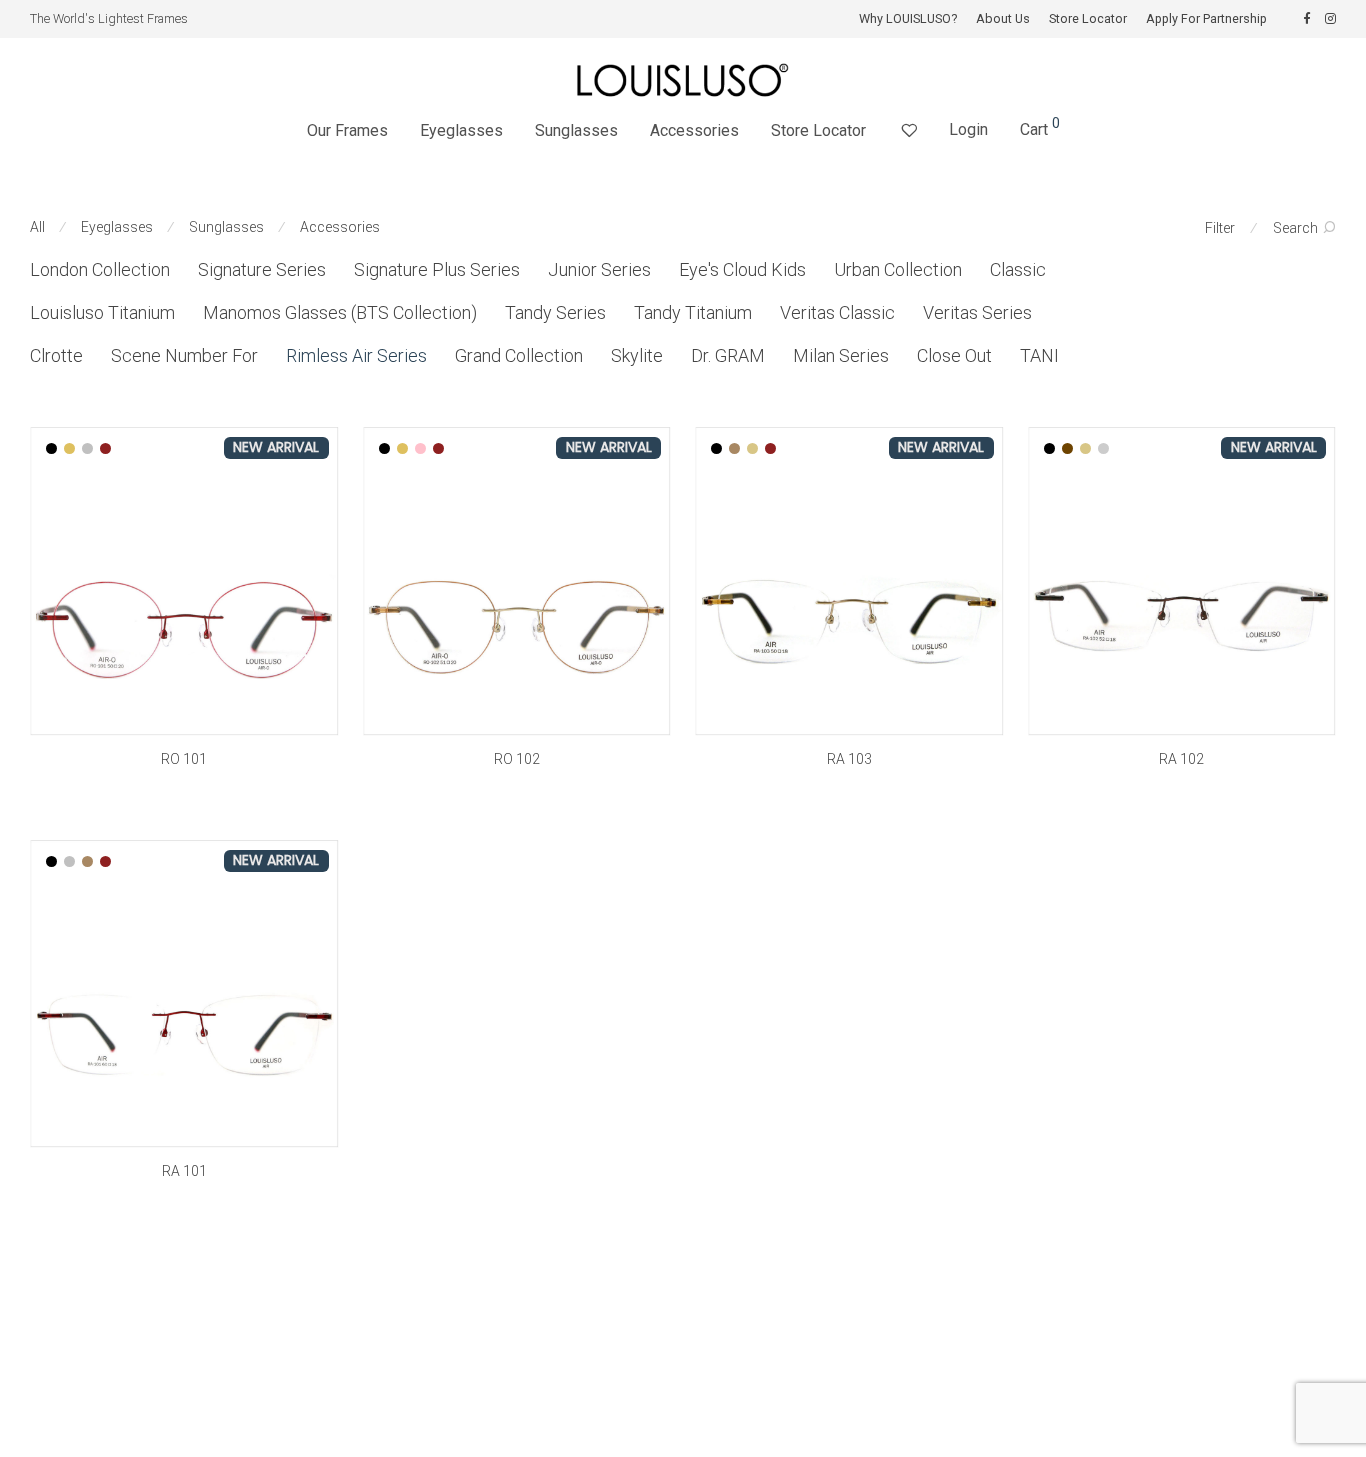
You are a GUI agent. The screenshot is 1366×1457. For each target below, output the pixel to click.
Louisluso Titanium (102, 312)
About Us (1003, 19)
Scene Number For (184, 355)
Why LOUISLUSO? (908, 19)
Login (968, 129)
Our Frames (347, 130)
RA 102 (1181, 759)
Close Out (954, 355)
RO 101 (184, 759)
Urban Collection (898, 269)
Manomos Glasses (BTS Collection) (340, 312)
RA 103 (849, 759)
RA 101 (184, 1171)
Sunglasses (576, 130)
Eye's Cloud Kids (742, 269)
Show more (184, 787)
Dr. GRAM (728, 355)
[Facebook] (1306, 18)
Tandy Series (555, 312)
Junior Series (599, 269)
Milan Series (841, 355)
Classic (1018, 269)
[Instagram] (1330, 18)
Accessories (694, 130)
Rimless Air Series (356, 355)
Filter (1220, 228)
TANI (1039, 355)
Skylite (637, 355)
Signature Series (262, 269)
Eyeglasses (461, 130)
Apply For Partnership (1206, 19)
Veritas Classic (837, 312)
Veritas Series (977, 312)
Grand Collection (519, 355)
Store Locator (1088, 19)
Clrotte (56, 355)
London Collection (100, 269)
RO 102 (517, 759)
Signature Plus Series (437, 269)
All (37, 227)
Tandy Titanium (693, 312)
